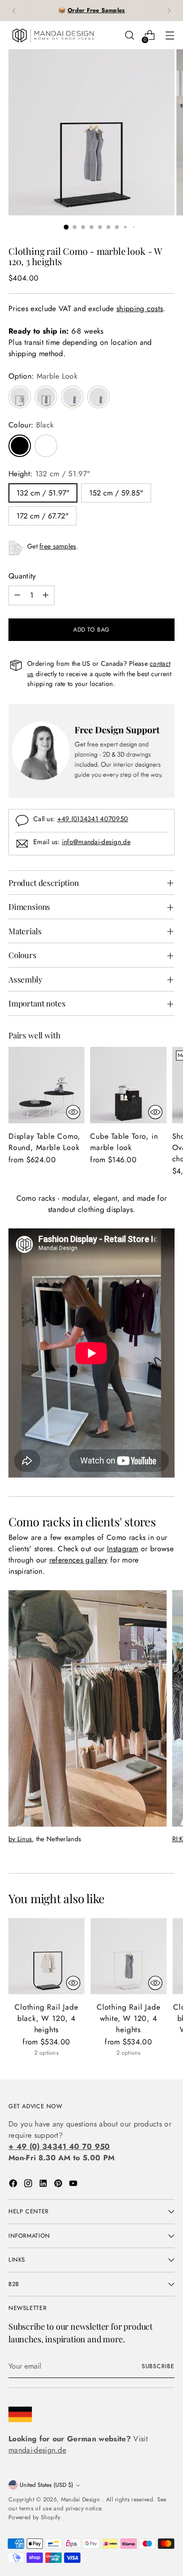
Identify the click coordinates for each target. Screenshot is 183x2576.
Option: (43, 376)
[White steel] (99, 397)
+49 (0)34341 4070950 (93, 819)
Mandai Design (81, 2500)
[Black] (20, 446)
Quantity (22, 576)
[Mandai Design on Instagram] (29, 2185)
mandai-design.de (37, 2450)
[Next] (169, 11)
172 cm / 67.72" (42, 516)
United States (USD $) (46, 2485)
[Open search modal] (129, 35)
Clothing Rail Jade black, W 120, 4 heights (46, 2018)
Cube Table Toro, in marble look (124, 1142)
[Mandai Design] (53, 35)
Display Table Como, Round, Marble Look (44, 1142)
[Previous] (14, 11)
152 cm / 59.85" (116, 493)
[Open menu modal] (170, 35)
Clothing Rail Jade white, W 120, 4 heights (128, 2018)
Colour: (31, 425)
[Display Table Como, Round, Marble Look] (46, 1085)
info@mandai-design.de (96, 842)
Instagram (123, 1549)
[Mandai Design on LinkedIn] (44, 2185)
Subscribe (158, 2366)
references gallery (79, 1560)
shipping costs (140, 309)
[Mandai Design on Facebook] (14, 2185)
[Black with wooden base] (46, 397)
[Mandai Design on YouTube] (74, 2185)
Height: (49, 474)
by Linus (20, 1839)
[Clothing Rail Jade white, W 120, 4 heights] (129, 1956)
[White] (46, 446)
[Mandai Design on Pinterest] (59, 2185)
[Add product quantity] (46, 595)
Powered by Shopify (34, 2517)
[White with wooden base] (72, 397)
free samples (58, 546)
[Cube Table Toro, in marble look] (128, 1085)
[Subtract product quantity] (17, 595)
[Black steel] (20, 397)
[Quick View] (73, 1112)
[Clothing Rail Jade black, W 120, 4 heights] (46, 1956)
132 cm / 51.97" (43, 493)
